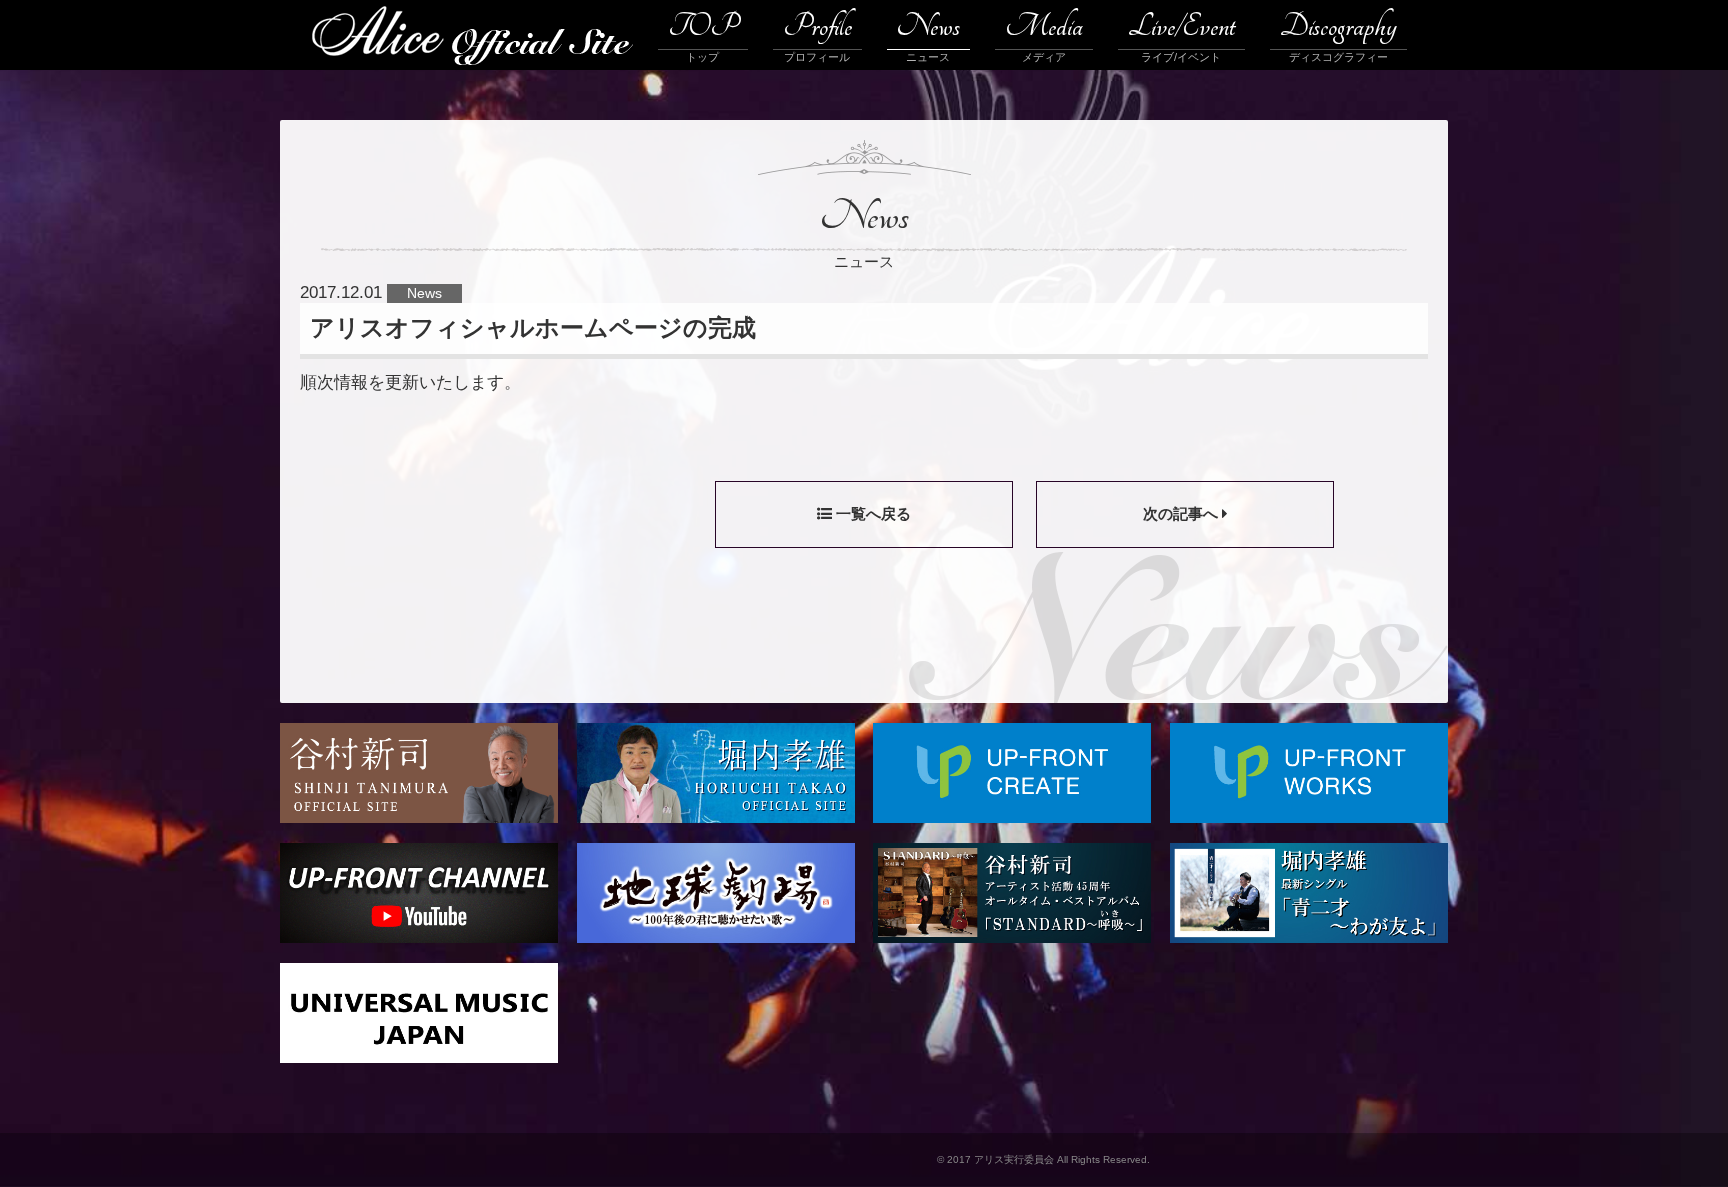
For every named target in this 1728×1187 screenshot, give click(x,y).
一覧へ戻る (871, 513)
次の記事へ (1182, 513)
